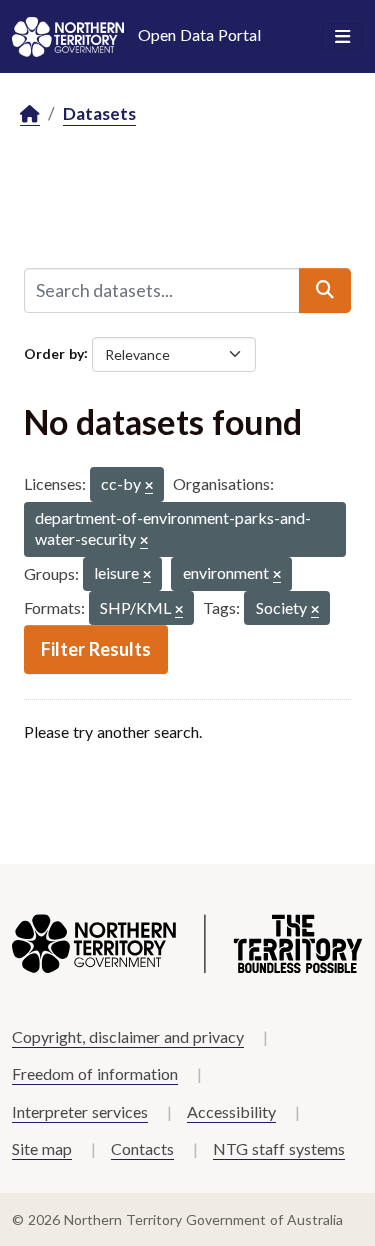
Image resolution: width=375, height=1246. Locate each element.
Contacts (142, 1148)
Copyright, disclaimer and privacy (128, 1036)
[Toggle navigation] (342, 37)
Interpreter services (80, 1111)
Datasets (99, 113)
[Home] (30, 114)
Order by (54, 352)
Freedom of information (95, 1073)
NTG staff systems (279, 1148)
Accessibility (231, 1111)
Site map (42, 1148)
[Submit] (325, 290)
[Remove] (149, 486)
